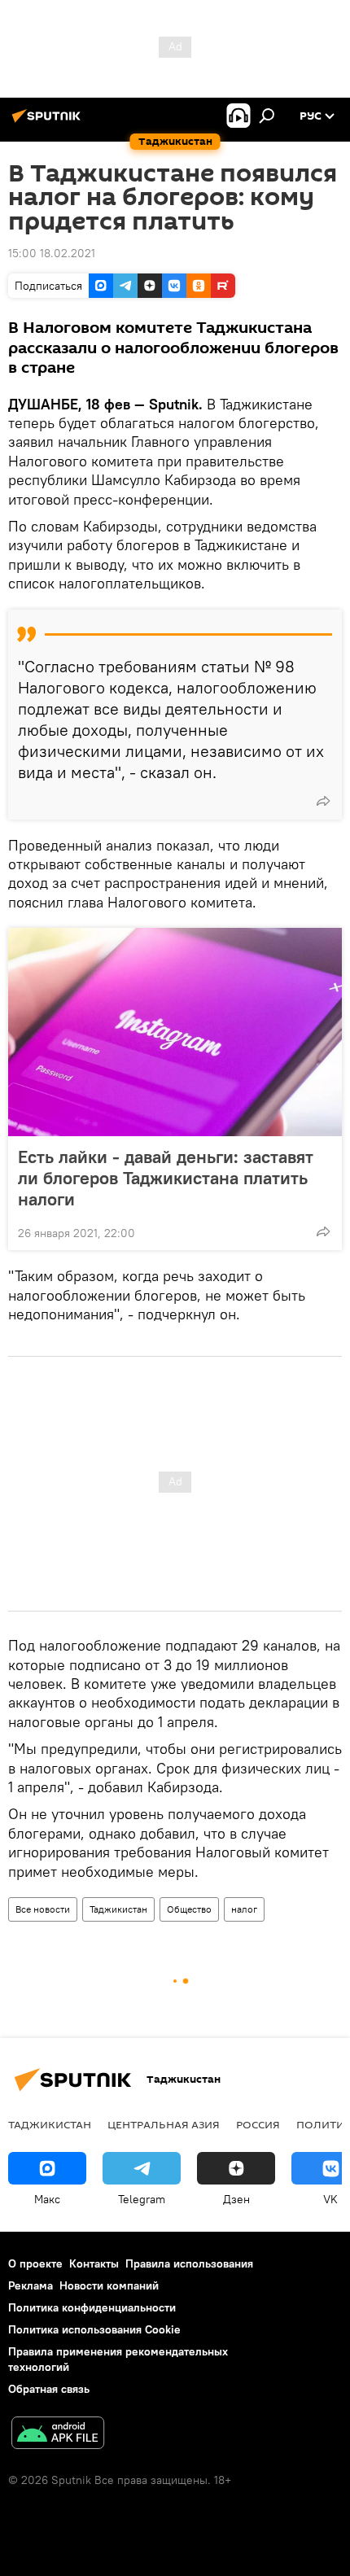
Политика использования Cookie (94, 2329)
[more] (323, 801)
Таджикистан (118, 1909)
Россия (258, 2124)
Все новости (43, 1909)
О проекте (35, 2263)
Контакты (94, 2263)
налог (244, 1909)
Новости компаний (109, 2285)
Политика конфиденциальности (92, 2307)
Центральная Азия (164, 2124)
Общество (189, 1909)
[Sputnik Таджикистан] (49, 122)
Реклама (31, 2285)
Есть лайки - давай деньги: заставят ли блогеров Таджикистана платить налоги (166, 1178)
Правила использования (189, 2263)
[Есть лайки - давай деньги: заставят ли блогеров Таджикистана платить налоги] (175, 1032)
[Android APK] (58, 2435)
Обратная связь (49, 2389)
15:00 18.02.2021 (52, 253)
